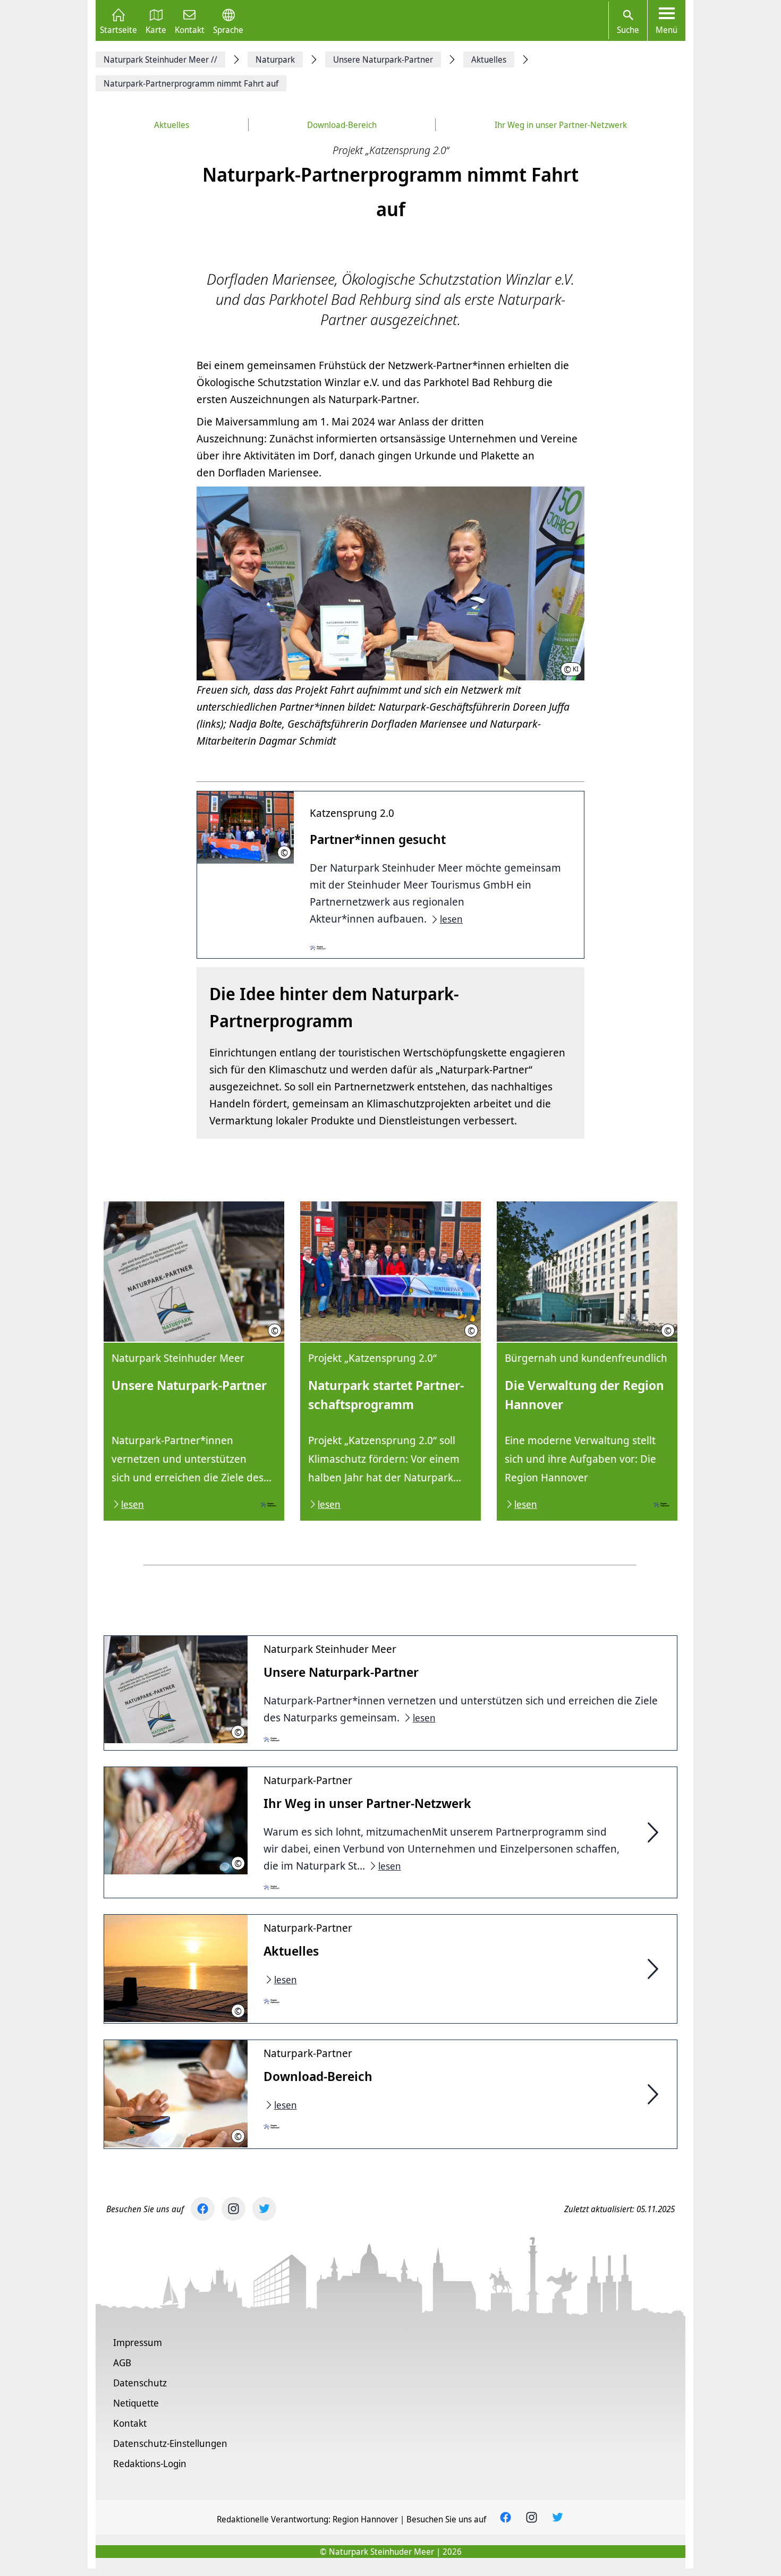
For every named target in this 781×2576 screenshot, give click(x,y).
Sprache (228, 29)
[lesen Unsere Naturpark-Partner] (194, 1361)
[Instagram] (234, 2209)
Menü (667, 30)
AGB (122, 2362)
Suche (628, 30)
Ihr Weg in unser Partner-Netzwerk (561, 125)
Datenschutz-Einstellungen (170, 2443)
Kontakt (190, 29)
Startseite (118, 29)
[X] (264, 2209)
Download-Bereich (342, 125)
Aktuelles (172, 125)
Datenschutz (140, 2383)
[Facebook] (203, 2209)
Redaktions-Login (150, 2463)
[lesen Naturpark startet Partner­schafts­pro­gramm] (390, 1361)
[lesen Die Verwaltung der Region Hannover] (587, 1361)
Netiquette (136, 2403)
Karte (156, 29)
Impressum (138, 2342)
